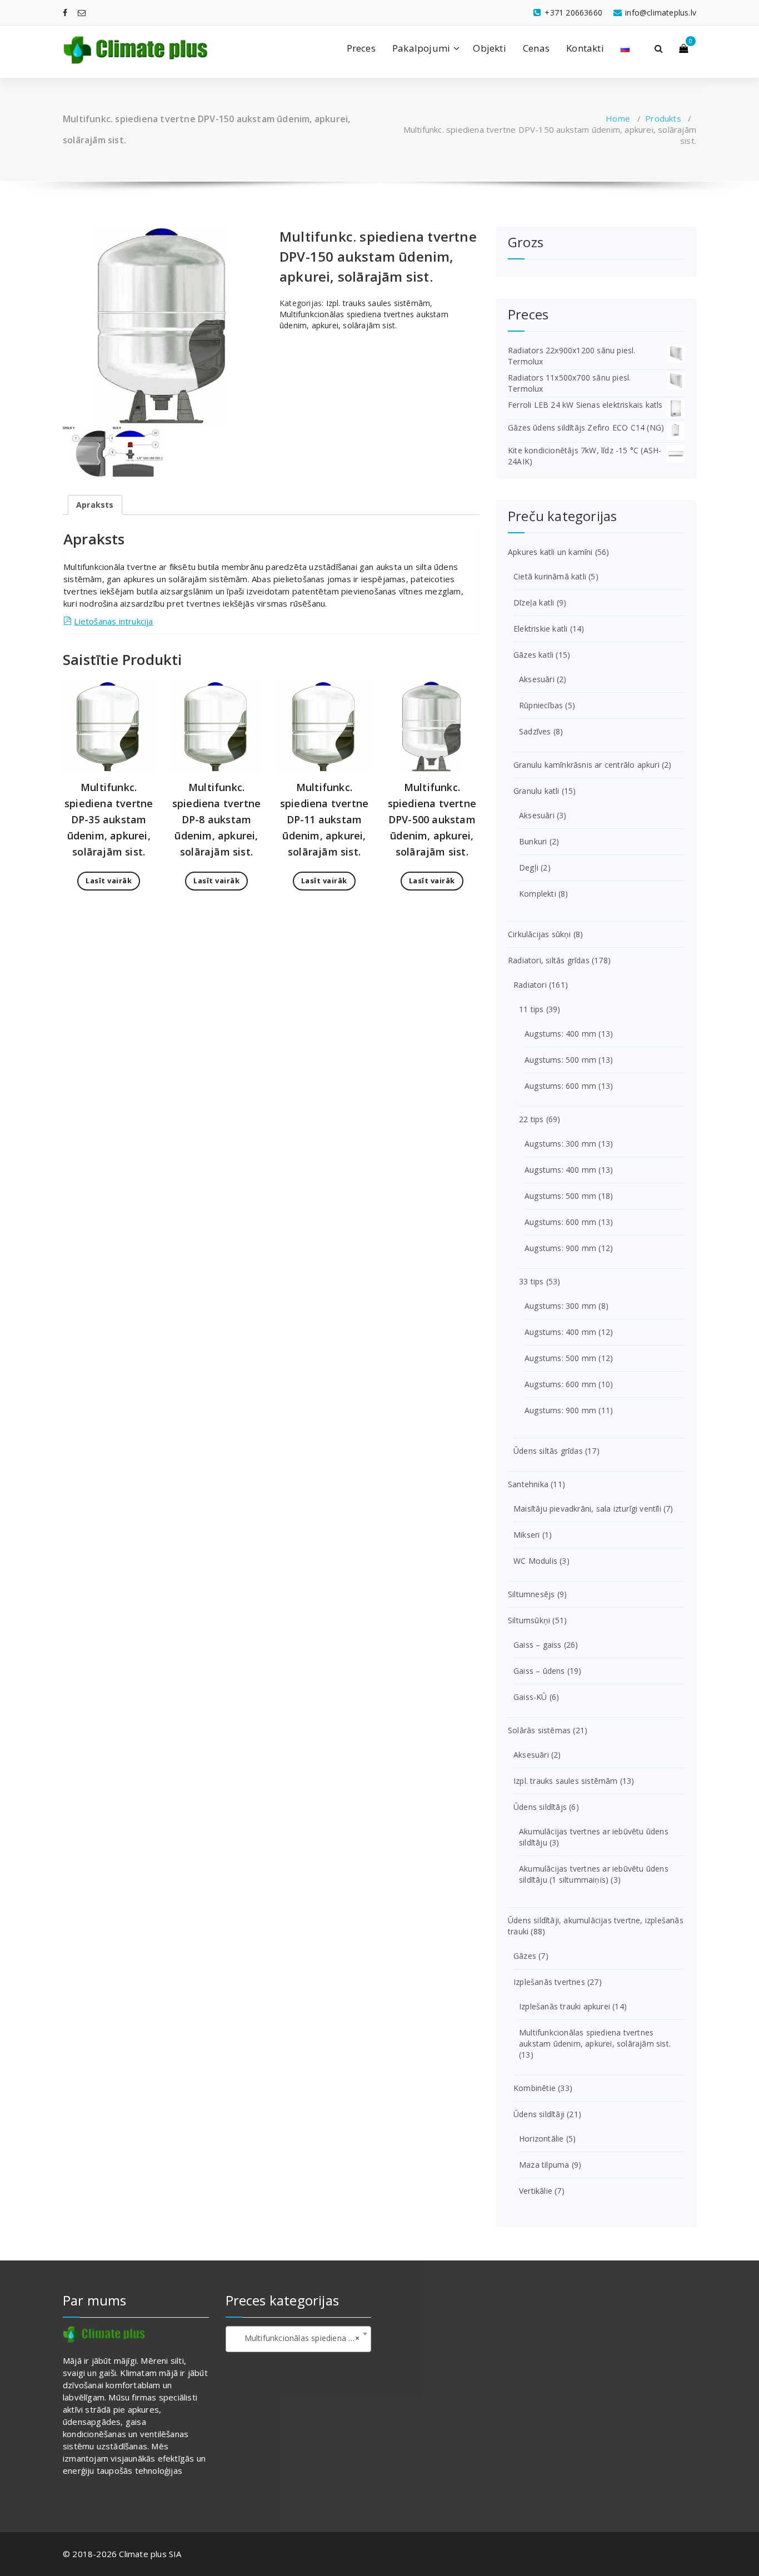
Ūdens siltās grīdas (548, 1451)
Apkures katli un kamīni (550, 552)
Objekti (489, 48)
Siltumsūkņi (529, 1620)
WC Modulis (535, 1561)
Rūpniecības (541, 705)
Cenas (536, 48)
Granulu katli (536, 791)
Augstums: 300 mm (560, 1144)
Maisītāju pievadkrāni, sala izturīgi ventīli (587, 1509)
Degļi (529, 867)
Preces (361, 48)
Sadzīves (535, 731)
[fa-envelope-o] (82, 12)
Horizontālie (541, 2139)
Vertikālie (536, 2191)
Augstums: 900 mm (560, 1248)
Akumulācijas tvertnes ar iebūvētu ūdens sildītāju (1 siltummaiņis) (594, 1874)
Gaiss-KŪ (530, 1697)
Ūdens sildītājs (540, 1807)
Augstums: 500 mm (560, 1060)
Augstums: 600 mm (560, 1086)
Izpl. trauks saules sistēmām (378, 303)
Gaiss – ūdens (539, 1671)
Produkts (663, 118)
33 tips (531, 1281)
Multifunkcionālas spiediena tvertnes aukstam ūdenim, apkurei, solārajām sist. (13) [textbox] (301, 2338)
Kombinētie (535, 2088)
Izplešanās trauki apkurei (565, 2006)
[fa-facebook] (65, 12)
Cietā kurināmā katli (550, 576)
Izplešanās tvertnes (549, 1982)
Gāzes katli (533, 655)
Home (618, 118)
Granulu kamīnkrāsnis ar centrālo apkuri (586, 765)
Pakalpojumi (421, 48)
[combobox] (299, 2339)
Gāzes (525, 1956)
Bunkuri (533, 841)
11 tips (531, 1009)
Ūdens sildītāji (539, 2114)
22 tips (531, 1119)
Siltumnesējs (531, 1594)
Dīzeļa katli (534, 602)
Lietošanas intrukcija (113, 621)
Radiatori (530, 985)
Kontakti (585, 48)
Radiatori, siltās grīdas (549, 960)
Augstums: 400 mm (560, 1034)
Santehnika (528, 1484)
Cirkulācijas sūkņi (540, 934)
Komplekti (538, 894)
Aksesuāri (537, 679)
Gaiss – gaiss (538, 1645)
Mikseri (526, 1535)
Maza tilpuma (544, 2165)
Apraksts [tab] (95, 505)
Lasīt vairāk (109, 881)
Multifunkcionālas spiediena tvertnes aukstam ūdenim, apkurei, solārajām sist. (364, 320)
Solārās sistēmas (539, 1730)
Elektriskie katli (540, 629)
